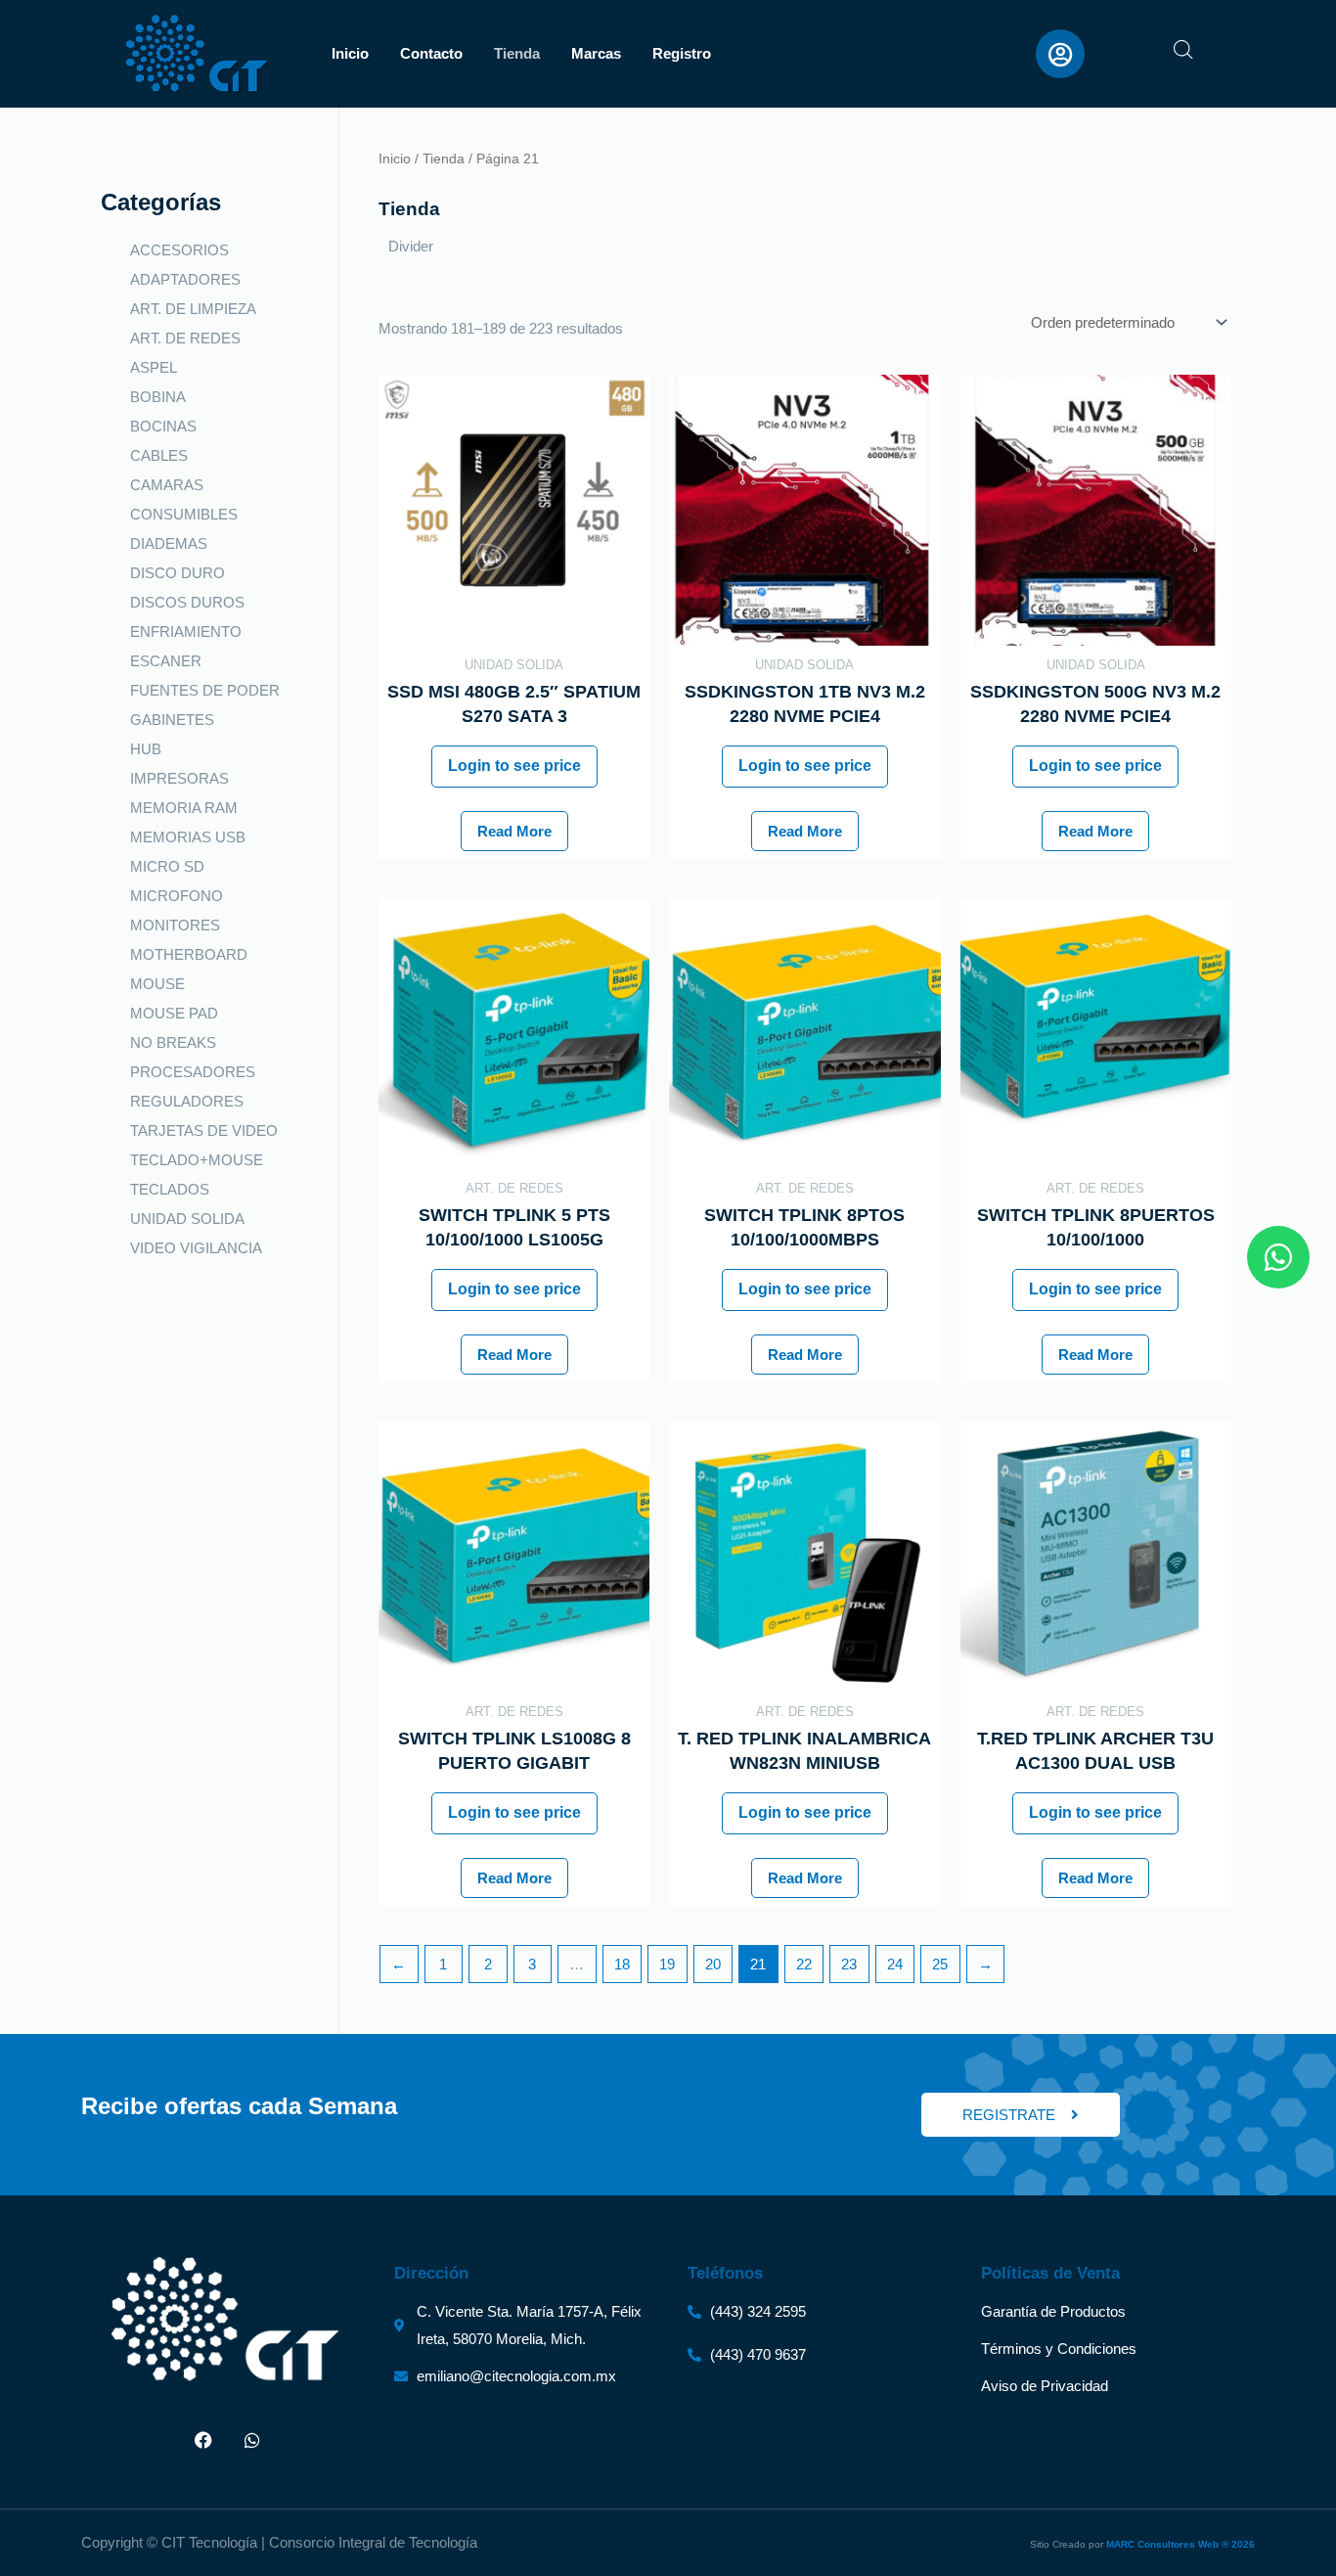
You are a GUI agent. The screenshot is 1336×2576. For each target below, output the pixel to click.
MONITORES (175, 925)
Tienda (517, 53)
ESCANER (166, 661)
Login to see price (514, 766)
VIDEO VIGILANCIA (196, 1248)
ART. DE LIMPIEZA (193, 309)
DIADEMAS (169, 543)
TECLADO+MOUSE (197, 1160)
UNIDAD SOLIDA (187, 1219)
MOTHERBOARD (189, 954)
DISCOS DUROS (187, 602)
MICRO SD (167, 866)
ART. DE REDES (185, 338)
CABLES (159, 455)
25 (940, 1964)
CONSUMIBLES (184, 514)
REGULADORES (187, 1101)
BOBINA (158, 397)
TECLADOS (170, 1189)
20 (713, 1964)
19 (667, 1964)
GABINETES (172, 720)
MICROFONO (177, 896)
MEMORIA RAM (184, 808)
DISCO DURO (178, 573)
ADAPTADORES (185, 279)
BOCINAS (163, 426)
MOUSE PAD (174, 1013)
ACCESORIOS (179, 250)
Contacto (431, 53)
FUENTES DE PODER (205, 690)
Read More (514, 831)
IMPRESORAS (179, 778)
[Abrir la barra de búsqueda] (1183, 49)
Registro (682, 53)
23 (849, 1964)
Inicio (350, 53)
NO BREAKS (173, 1042)
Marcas (596, 53)
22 (804, 1964)
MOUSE (157, 984)
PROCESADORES (193, 1072)
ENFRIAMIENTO (186, 632)
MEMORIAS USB (188, 837)
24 (895, 1964)
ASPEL (154, 367)
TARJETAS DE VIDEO (204, 1130)
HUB (146, 749)
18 (622, 1964)
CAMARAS (167, 485)
